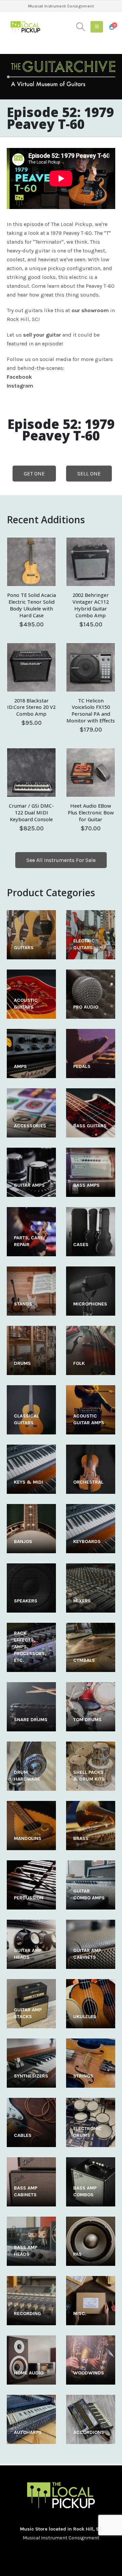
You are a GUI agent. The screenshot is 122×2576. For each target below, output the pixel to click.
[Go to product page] (31, 562)
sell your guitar (42, 335)
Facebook (19, 377)
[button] (81, 27)
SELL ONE (89, 474)
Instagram (20, 386)
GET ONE (34, 474)
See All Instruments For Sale (61, 860)
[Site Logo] (25, 27)
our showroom (90, 310)
